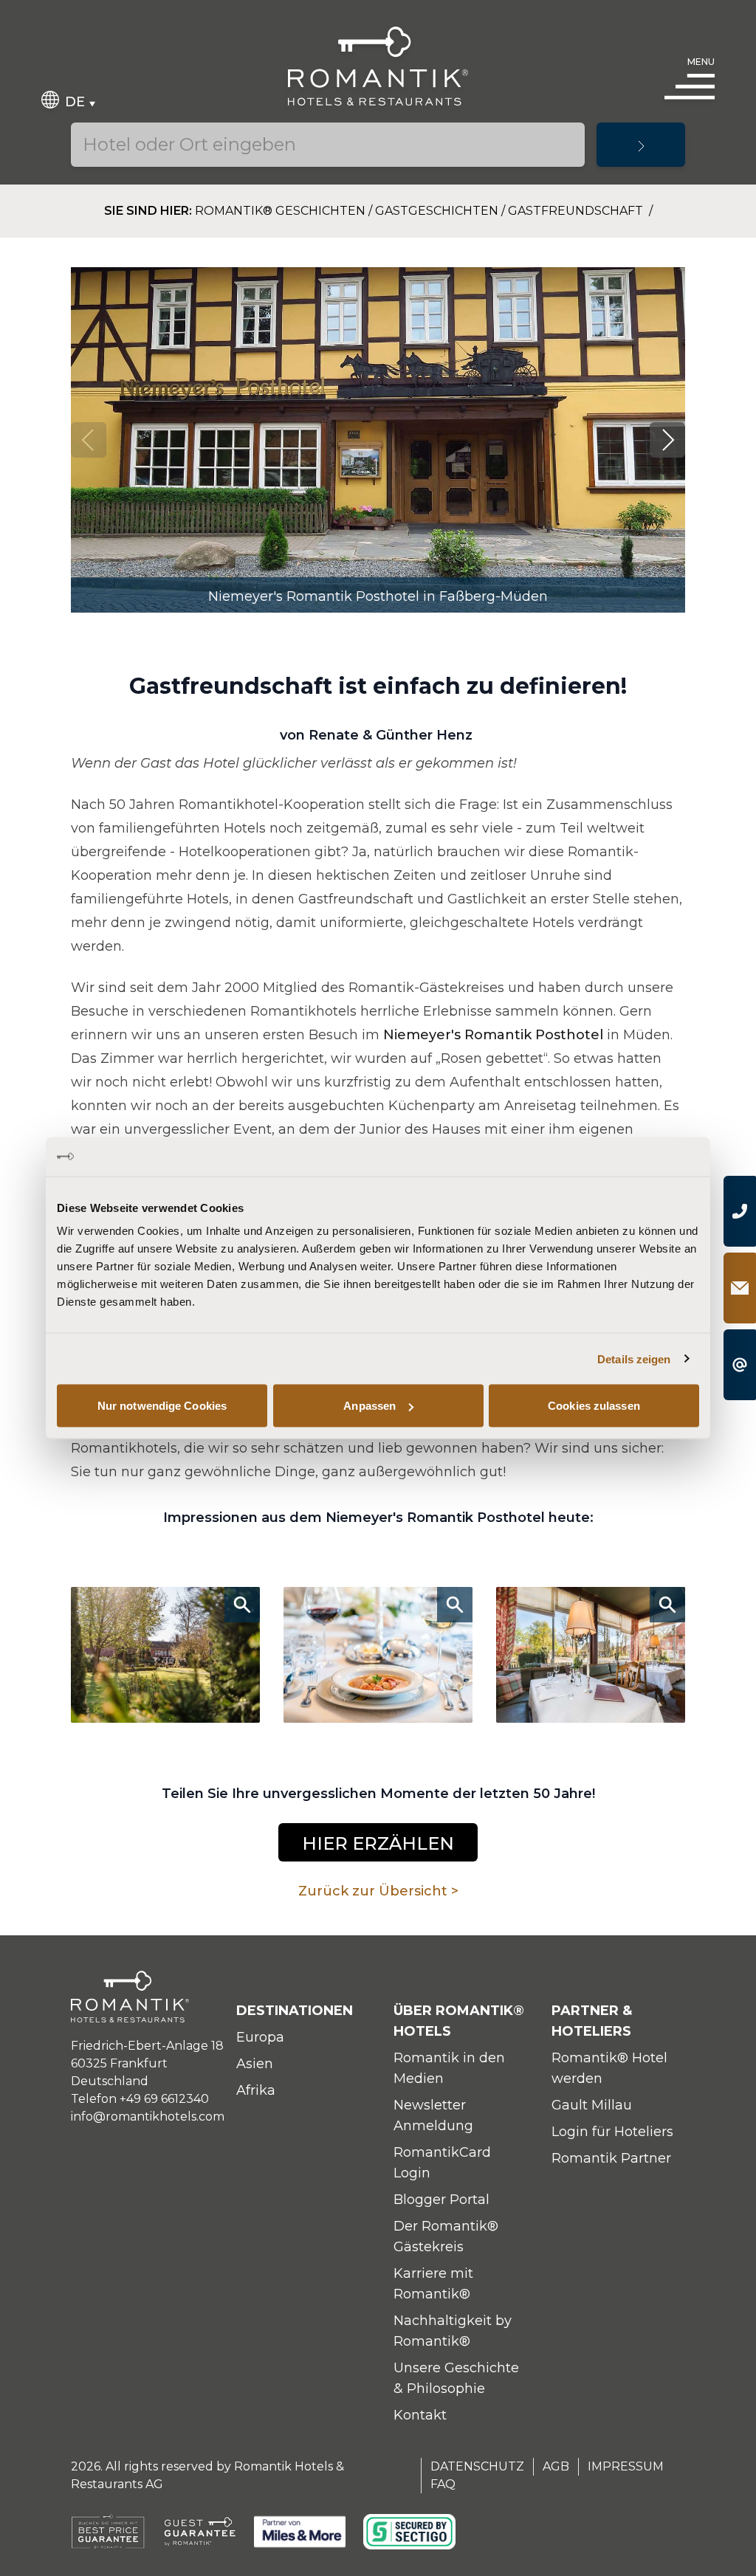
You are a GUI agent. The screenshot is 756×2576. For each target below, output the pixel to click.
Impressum (626, 2466)
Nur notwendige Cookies (162, 1406)
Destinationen (295, 2011)
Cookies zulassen (594, 1406)
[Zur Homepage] (378, 66)
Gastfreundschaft (577, 211)
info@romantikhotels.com (148, 2117)
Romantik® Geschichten (280, 211)
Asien (255, 2064)
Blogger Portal (441, 2200)
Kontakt (420, 2415)
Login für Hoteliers (612, 2132)
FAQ (443, 2484)
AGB (556, 2466)
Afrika (256, 2090)
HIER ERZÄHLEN (378, 1843)
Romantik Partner (611, 2158)
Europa (260, 2037)
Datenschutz (477, 2466)
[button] (667, 440)
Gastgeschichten (437, 211)
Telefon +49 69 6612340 (140, 2099)
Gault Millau (592, 2105)
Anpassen (370, 1406)
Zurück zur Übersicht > (378, 1891)
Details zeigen (634, 1358)
